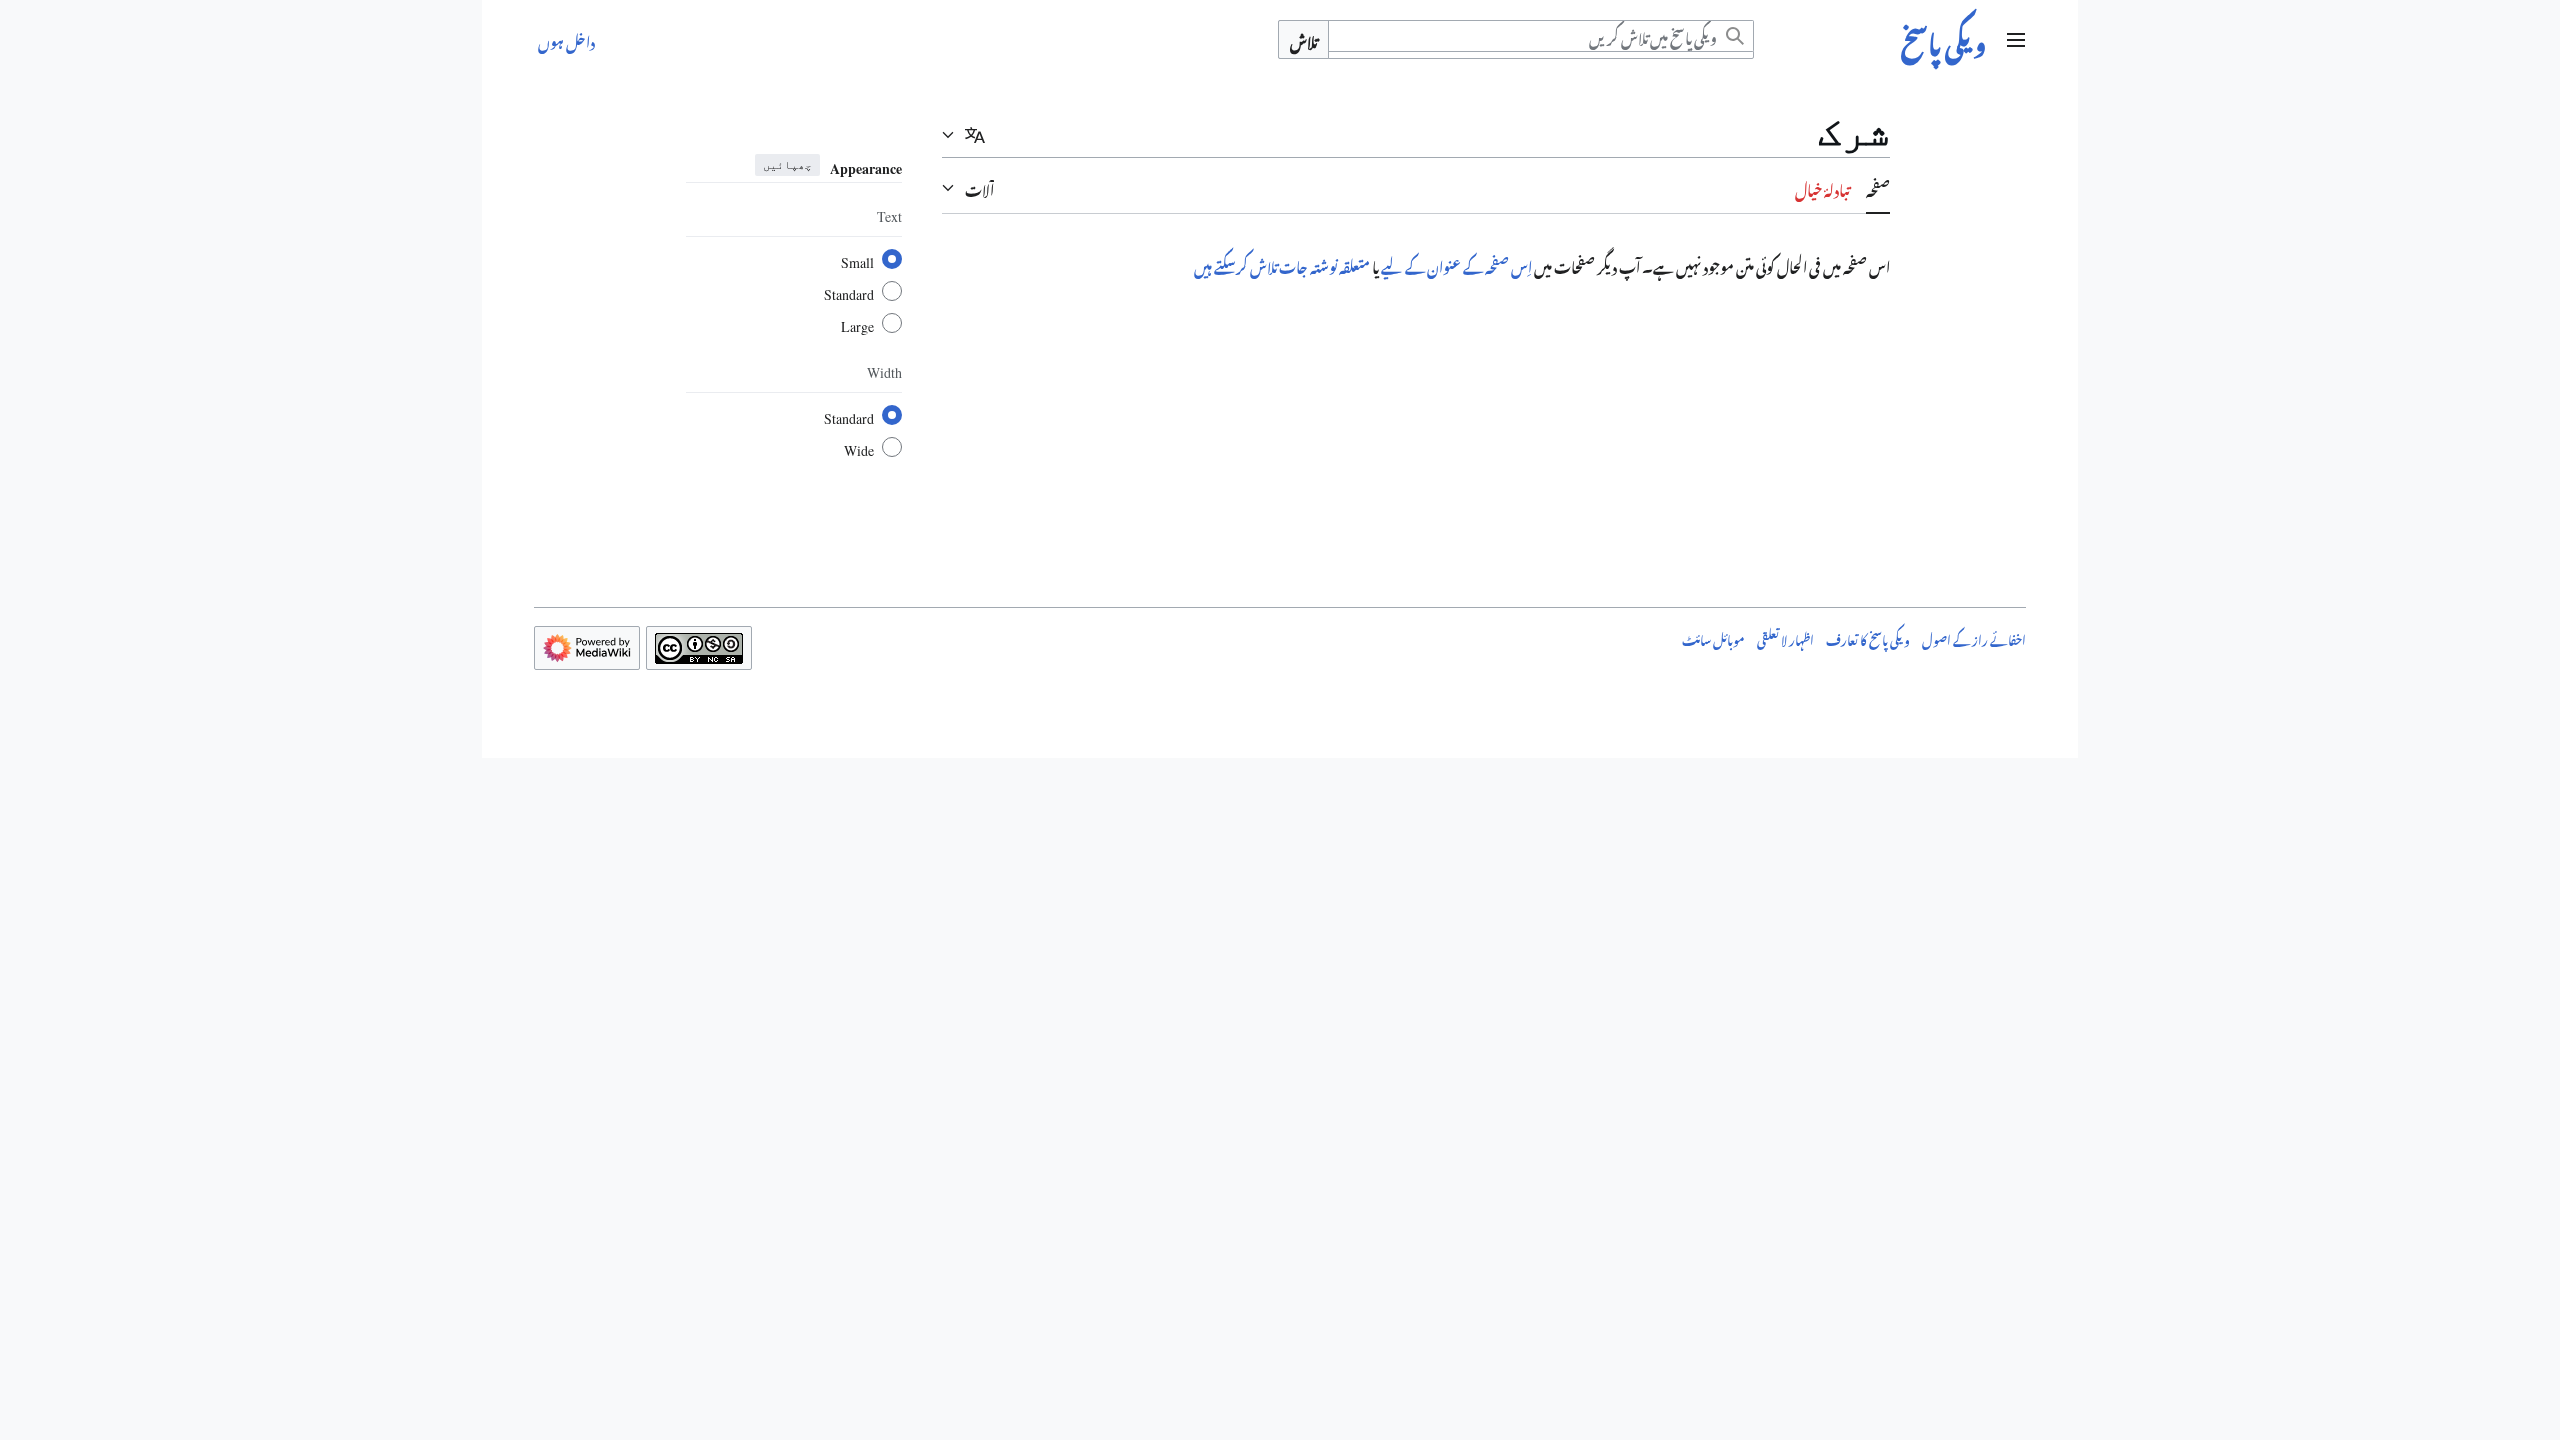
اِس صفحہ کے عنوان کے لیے (1456, 264)
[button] (2016, 40)
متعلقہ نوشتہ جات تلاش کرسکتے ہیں (1282, 264)
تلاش (1303, 39)
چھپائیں (787, 165)
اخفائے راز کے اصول (1974, 638)
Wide (859, 447)
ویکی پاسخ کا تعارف (1868, 638)
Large (857, 323)
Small (857, 259)
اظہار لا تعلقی (1785, 638)
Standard (849, 291)
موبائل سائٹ (1713, 638)
